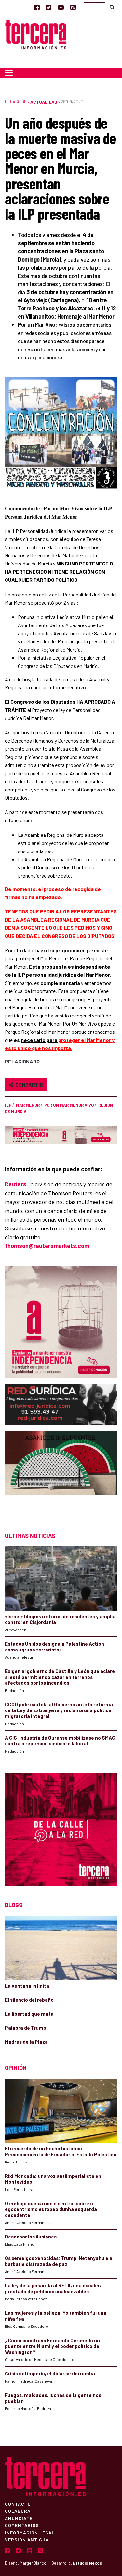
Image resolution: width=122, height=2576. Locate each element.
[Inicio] (36, 34)
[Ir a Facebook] (37, 7)
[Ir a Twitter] (49, 7)
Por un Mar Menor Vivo (69, 1105)
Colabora (18, 2511)
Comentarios (22, 2525)
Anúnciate (19, 2518)
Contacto (18, 2504)
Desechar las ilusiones (31, 2237)
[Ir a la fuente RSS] (73, 7)
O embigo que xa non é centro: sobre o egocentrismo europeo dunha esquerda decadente (51, 2209)
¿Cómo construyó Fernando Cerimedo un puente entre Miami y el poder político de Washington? (52, 2346)
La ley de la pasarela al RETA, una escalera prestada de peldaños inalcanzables (54, 2288)
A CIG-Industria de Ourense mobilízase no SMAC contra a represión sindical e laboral (60, 1740)
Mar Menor (28, 1105)
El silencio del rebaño (29, 2000)
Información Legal (30, 2532)
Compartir (28, 1085)
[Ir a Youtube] (61, 7)
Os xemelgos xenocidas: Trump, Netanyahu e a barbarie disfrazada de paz (59, 2261)
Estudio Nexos (87, 2563)
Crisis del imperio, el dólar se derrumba (50, 2373)
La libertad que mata (29, 2014)
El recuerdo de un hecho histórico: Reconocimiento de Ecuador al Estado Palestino (61, 2151)
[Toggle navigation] (9, 73)
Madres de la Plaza (26, 2042)
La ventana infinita (27, 1986)
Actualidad (44, 102)
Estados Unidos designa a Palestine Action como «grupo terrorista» (54, 1647)
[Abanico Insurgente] (61, 1476)
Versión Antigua (27, 2539)
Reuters (16, 1184)
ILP (8, 1105)
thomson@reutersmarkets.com (47, 1246)
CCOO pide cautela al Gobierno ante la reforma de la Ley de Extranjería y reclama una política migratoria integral (59, 1710)
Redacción (16, 102)
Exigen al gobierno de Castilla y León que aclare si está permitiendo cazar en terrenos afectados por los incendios (60, 1677)
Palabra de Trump (26, 2028)
